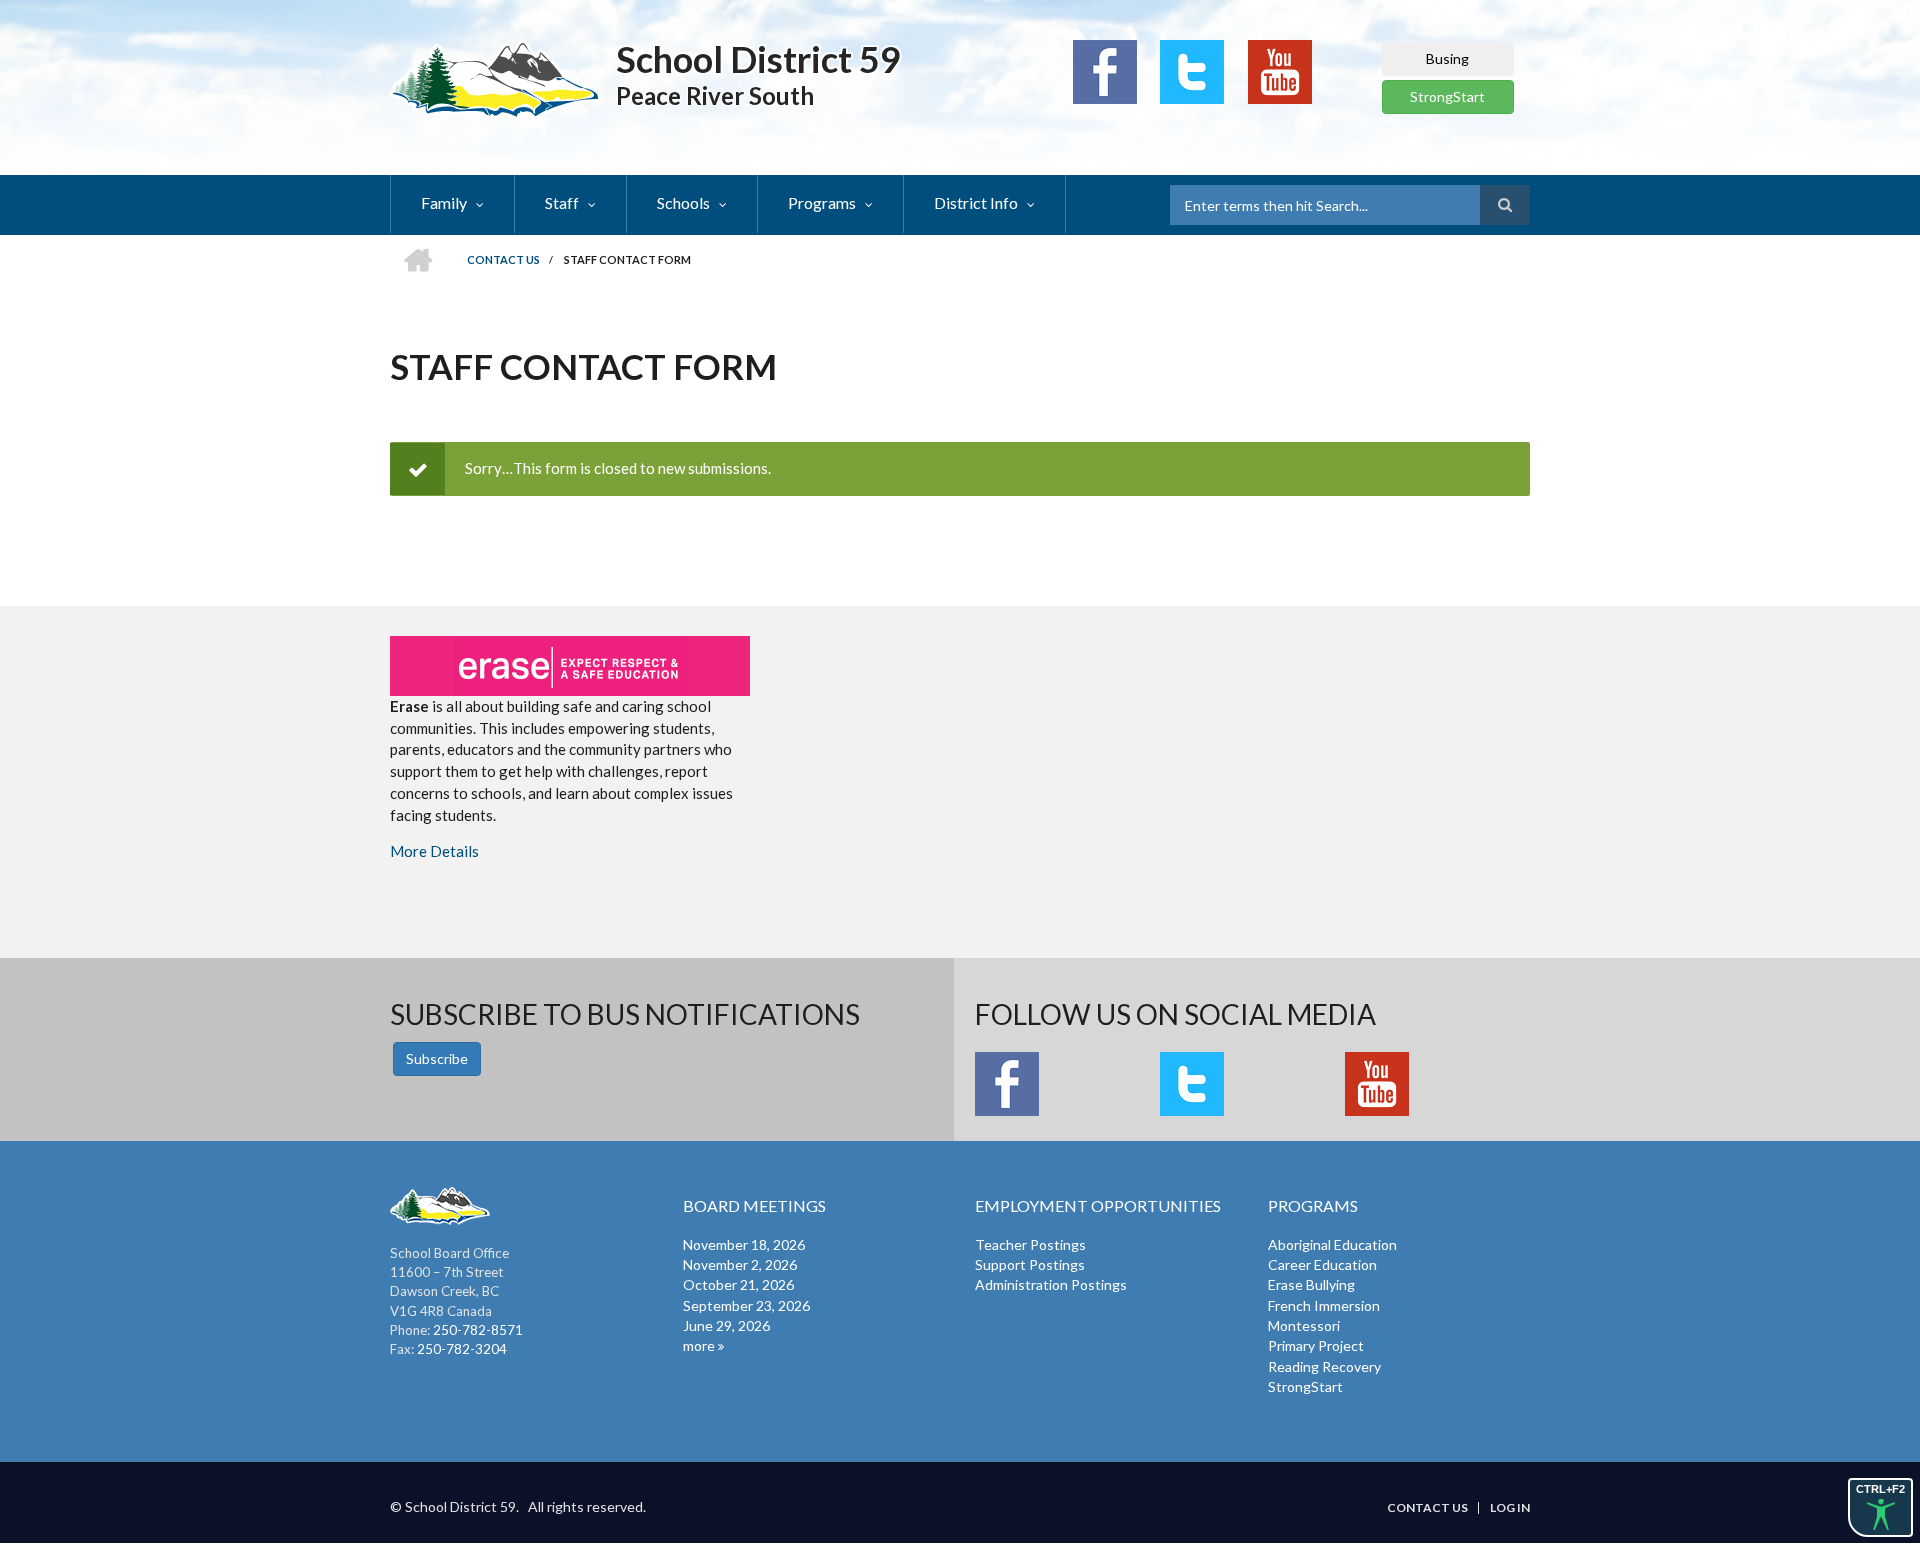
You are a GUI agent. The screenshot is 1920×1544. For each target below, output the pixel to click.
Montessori (1304, 1325)
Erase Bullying (1311, 1284)
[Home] (495, 78)
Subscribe (437, 1058)
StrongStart (1447, 96)
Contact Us (1427, 1508)
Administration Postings (1051, 1284)
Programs (822, 202)
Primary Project (1316, 1345)
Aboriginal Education (1332, 1244)
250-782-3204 (462, 1349)
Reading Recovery (1324, 1366)
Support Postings (1030, 1264)
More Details (434, 851)
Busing (1447, 58)
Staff (562, 202)
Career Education (1322, 1264)
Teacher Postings (1030, 1244)
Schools (683, 202)
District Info (976, 202)
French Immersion (1324, 1305)
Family (444, 202)
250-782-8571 (478, 1330)
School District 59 (758, 59)
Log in (1510, 1508)
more (699, 1345)
